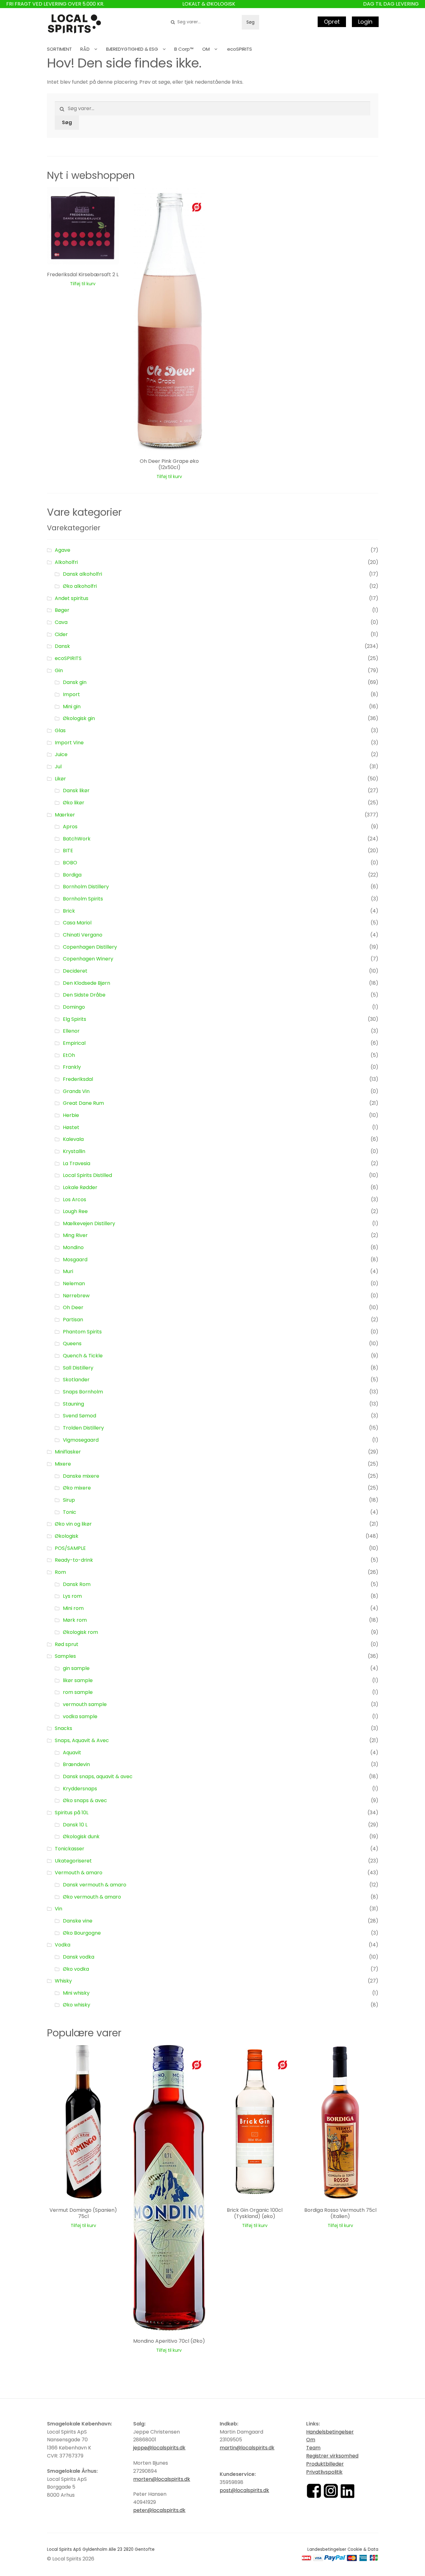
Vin (58, 1909)
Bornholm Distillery (86, 887)
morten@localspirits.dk (162, 2479)
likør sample (78, 1680)
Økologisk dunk (81, 1837)
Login (365, 22)
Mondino (73, 1247)
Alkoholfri (66, 562)
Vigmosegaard (81, 1440)
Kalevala (73, 1139)
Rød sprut (67, 1644)
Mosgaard (75, 1260)
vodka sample (80, 1716)
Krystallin (74, 1151)
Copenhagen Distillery (90, 947)
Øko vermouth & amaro (92, 1897)
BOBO (70, 863)
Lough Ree (75, 1211)
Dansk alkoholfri (82, 574)
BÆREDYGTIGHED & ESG (132, 49)
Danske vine (78, 1921)
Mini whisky (76, 1993)
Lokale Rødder (80, 1187)
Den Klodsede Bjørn (86, 983)
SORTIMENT (59, 49)
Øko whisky (77, 2005)
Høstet (71, 1127)
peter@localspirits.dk (159, 2510)
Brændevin (76, 1764)
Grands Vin (76, 1091)
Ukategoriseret (73, 1861)
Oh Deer (73, 1307)
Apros (70, 827)
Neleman (74, 1283)
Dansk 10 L (75, 1825)
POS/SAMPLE (70, 1548)
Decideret (75, 971)
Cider (61, 634)
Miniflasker (68, 1452)
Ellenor (71, 1031)
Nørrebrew (76, 1296)
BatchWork (77, 839)
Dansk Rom (77, 1584)
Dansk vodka (79, 1957)
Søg (250, 22)
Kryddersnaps (80, 1789)
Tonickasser (70, 1849)
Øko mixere (77, 1488)
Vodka (63, 1945)
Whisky (63, 1981)
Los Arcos (75, 1200)
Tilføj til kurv (83, 284)
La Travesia (77, 1163)
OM (206, 49)
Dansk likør (76, 790)
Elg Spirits (75, 1019)
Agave (63, 550)
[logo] (74, 24)
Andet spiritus (72, 598)
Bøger (62, 610)
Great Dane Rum (83, 1103)
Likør (60, 779)
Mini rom (73, 1608)
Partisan (73, 1320)
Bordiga (72, 875)
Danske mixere (81, 1476)
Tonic (70, 1512)
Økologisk (67, 1536)
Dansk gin (75, 682)
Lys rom (72, 1596)
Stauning (73, 1404)
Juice (61, 754)
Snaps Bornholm (83, 1392)
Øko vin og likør (73, 1524)
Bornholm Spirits (83, 899)
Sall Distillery (78, 1368)
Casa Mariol (77, 923)
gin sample (76, 1668)
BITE (68, 851)
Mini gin (72, 707)
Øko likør (74, 803)
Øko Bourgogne (82, 1933)
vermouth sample (85, 1704)
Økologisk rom (80, 1632)
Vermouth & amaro (79, 1873)
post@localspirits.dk (244, 2490)
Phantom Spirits (82, 1332)
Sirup (69, 1500)
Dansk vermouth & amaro (95, 1885)
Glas (60, 730)
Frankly (72, 1067)
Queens (72, 1344)
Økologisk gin (79, 718)
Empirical (74, 1043)
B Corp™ (184, 49)
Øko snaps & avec (85, 1800)
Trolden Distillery (83, 1428)
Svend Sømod (79, 1416)
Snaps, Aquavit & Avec (82, 1740)
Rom (60, 1572)
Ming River (75, 1235)
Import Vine (69, 743)
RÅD (85, 49)
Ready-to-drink (74, 1560)
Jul (58, 767)
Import (71, 694)
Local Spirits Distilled (87, 1175)
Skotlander (76, 1380)
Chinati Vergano (83, 935)
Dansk (62, 646)
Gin (59, 670)
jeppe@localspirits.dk (159, 2448)
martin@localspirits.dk (247, 2448)
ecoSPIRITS (240, 49)
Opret (332, 22)
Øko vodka (76, 1969)
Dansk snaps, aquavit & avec (98, 1776)
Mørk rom (75, 1620)
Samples (65, 1656)
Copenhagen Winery (88, 959)
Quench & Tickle (83, 1356)
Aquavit (72, 1753)
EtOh (69, 1055)
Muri (68, 1271)
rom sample (78, 1692)
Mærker (65, 815)
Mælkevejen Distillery (89, 1223)
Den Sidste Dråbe (84, 995)
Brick (69, 911)
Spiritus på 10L (72, 1813)
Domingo (74, 1007)
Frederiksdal (78, 1079)
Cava (61, 622)
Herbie (71, 1115)
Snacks (63, 1728)
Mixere (63, 1464)
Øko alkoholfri (80, 586)
